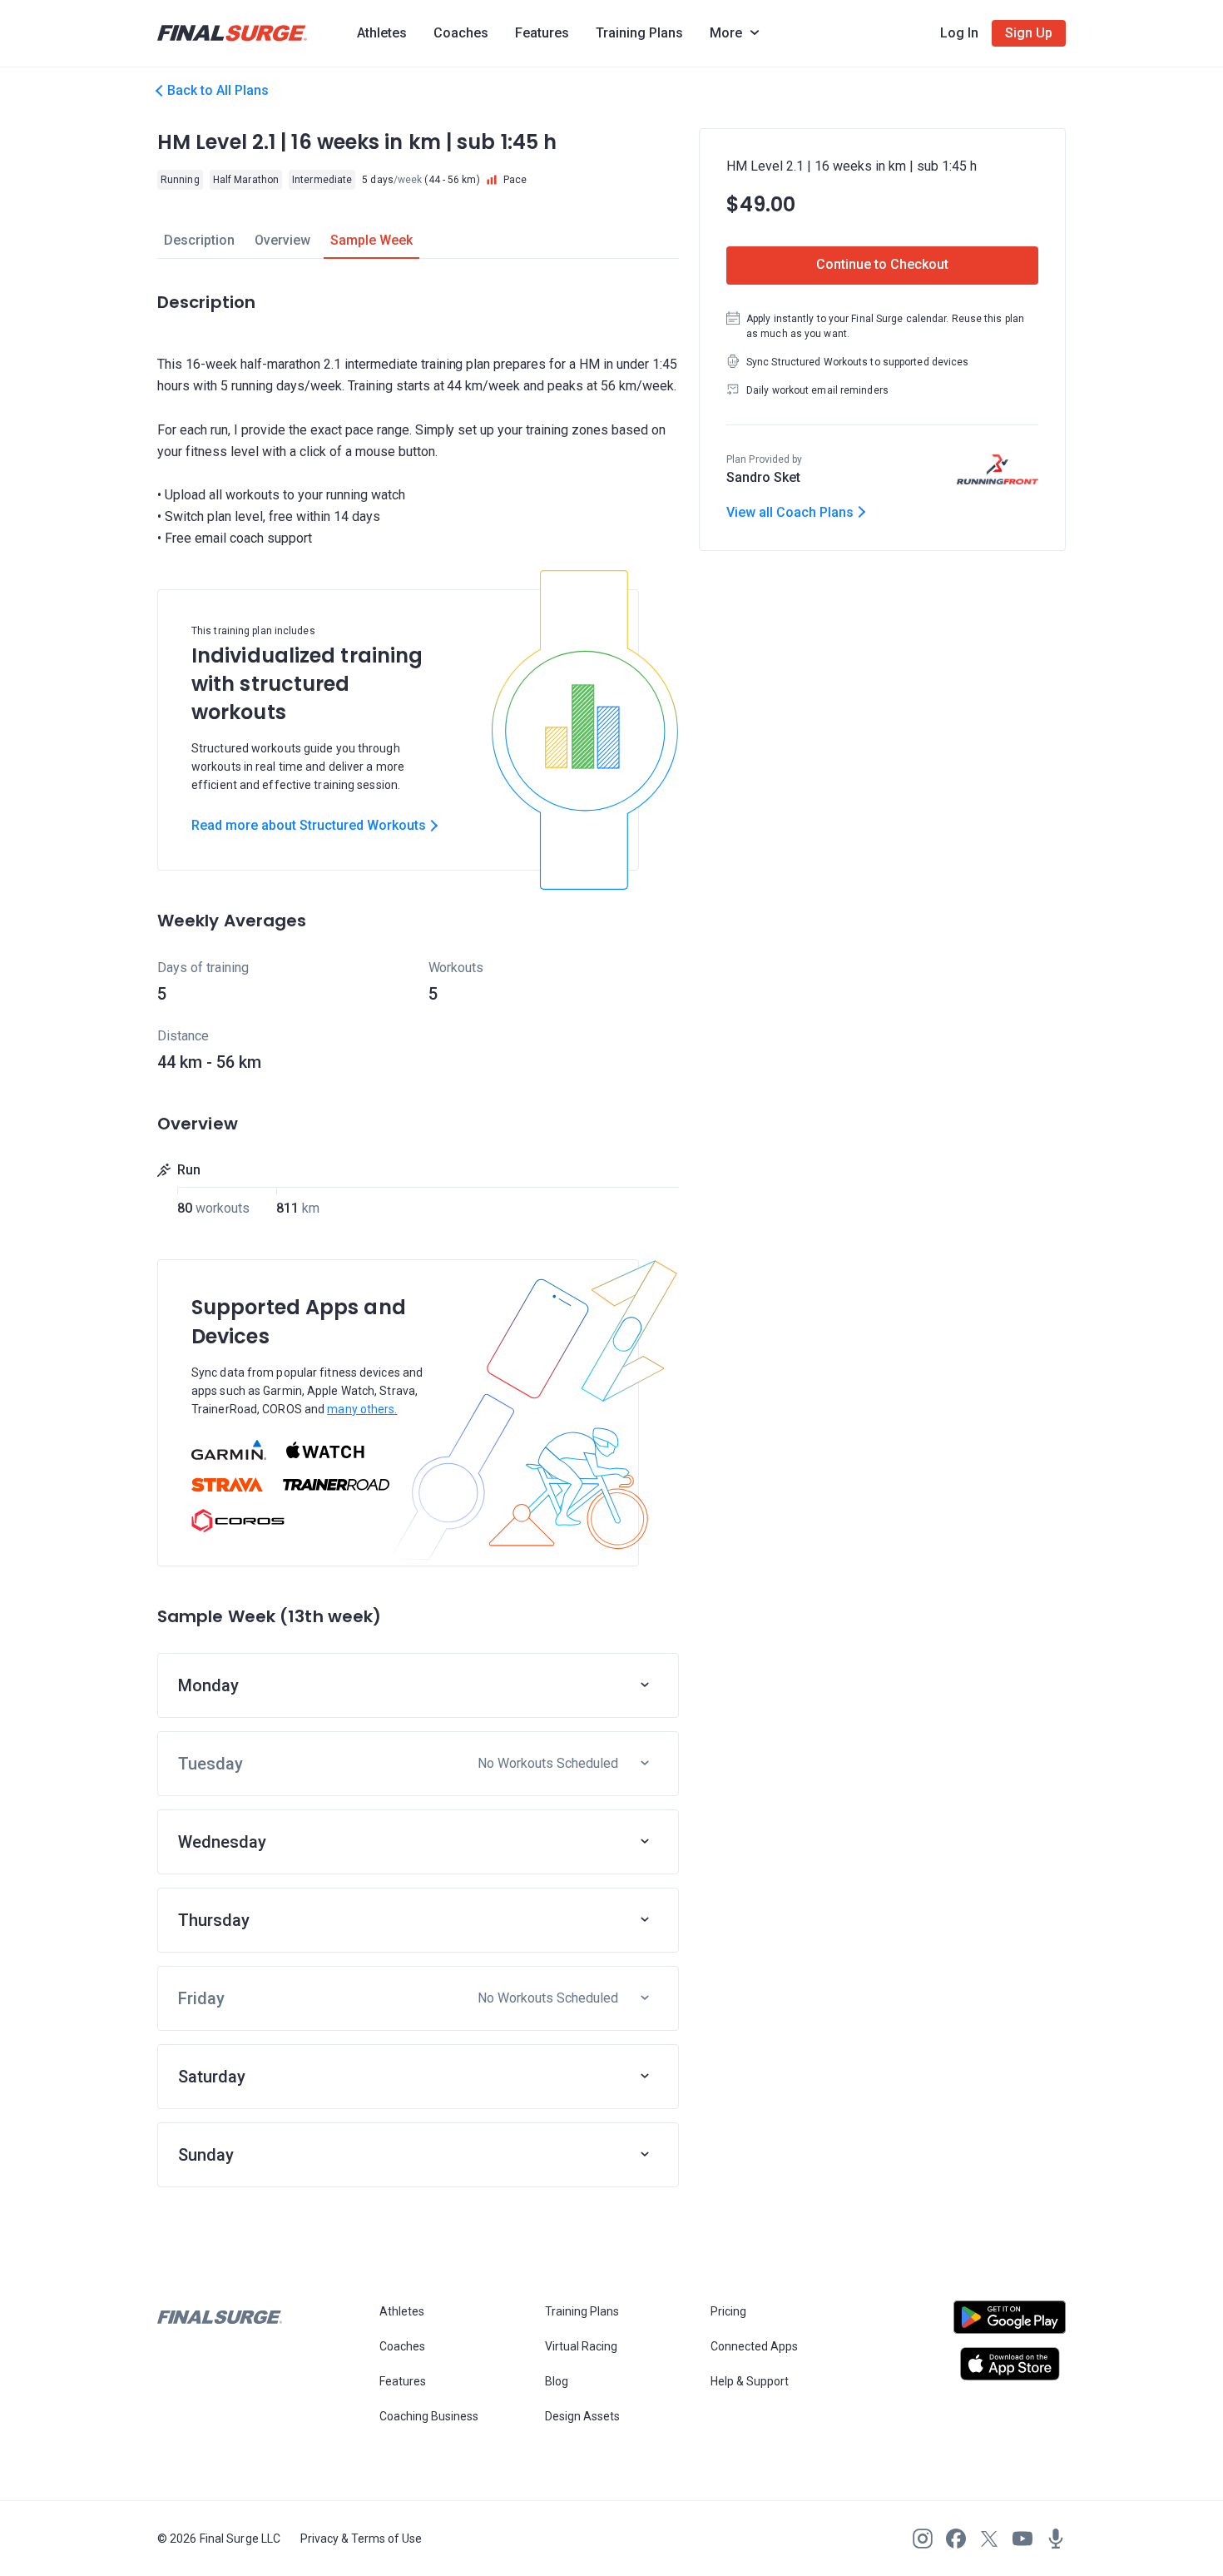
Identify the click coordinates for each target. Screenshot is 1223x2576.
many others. (362, 1409)
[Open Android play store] (1010, 2324)
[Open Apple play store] (1010, 2364)
